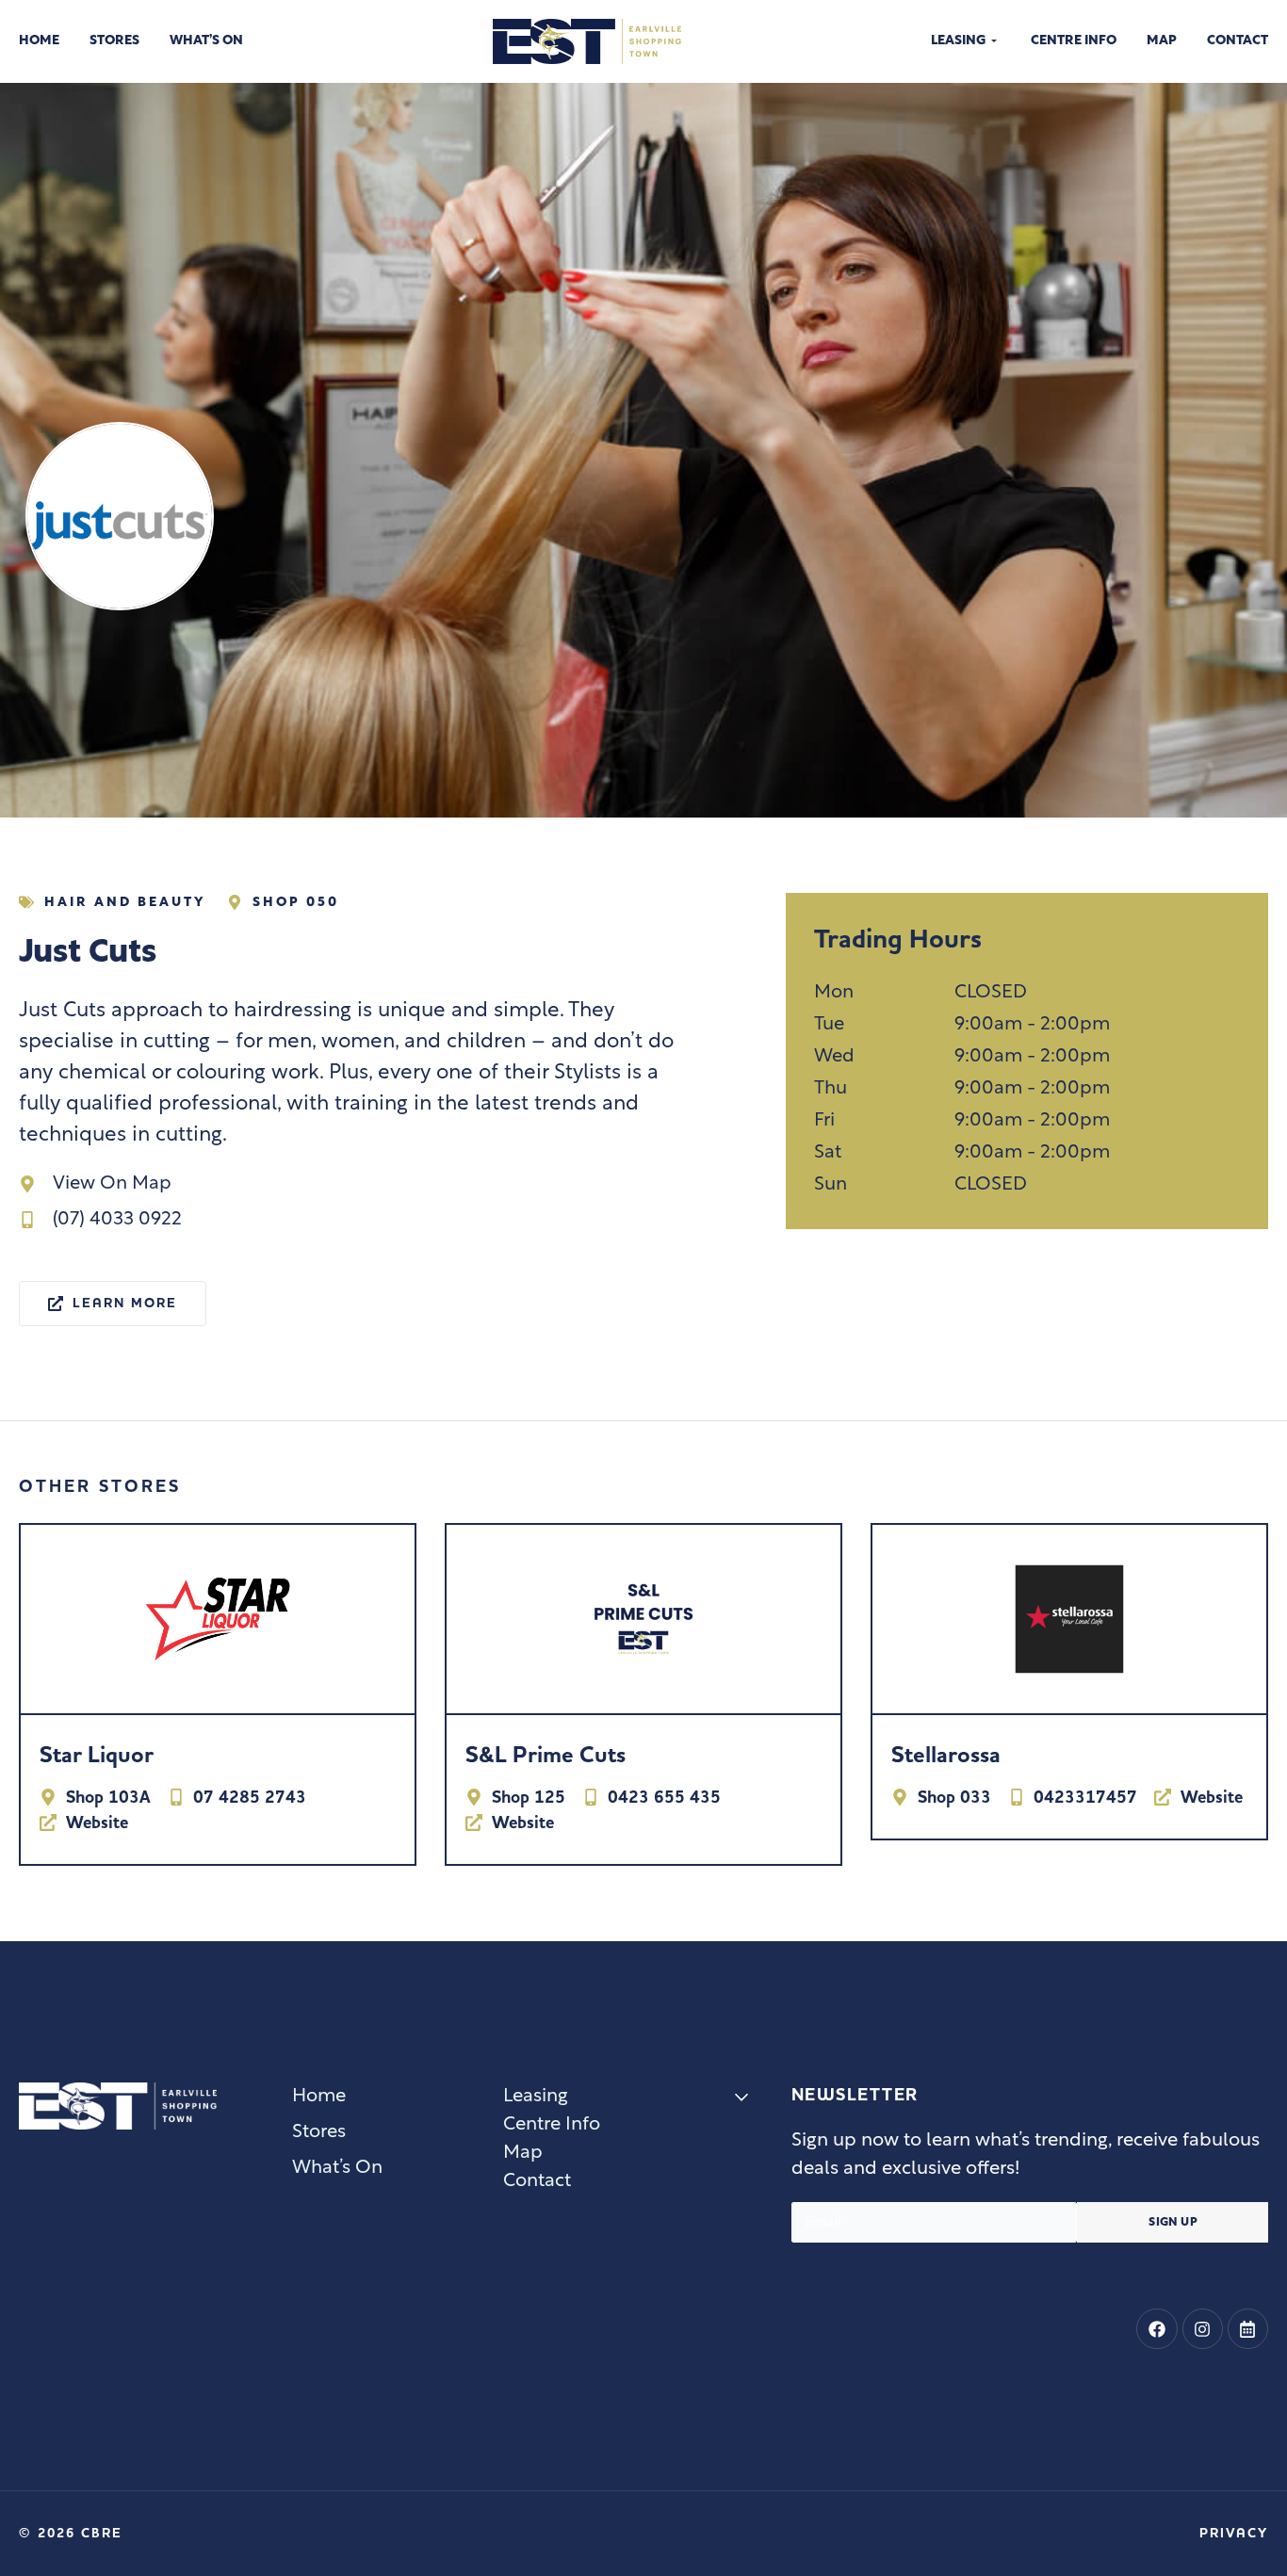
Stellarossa (520, 1755)
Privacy (1234, 2533)
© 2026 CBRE (71, 2533)
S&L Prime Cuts (120, 1755)
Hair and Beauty (125, 903)
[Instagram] (1203, 2329)
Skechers (937, 1755)
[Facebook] (1157, 2329)
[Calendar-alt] (1248, 2329)
